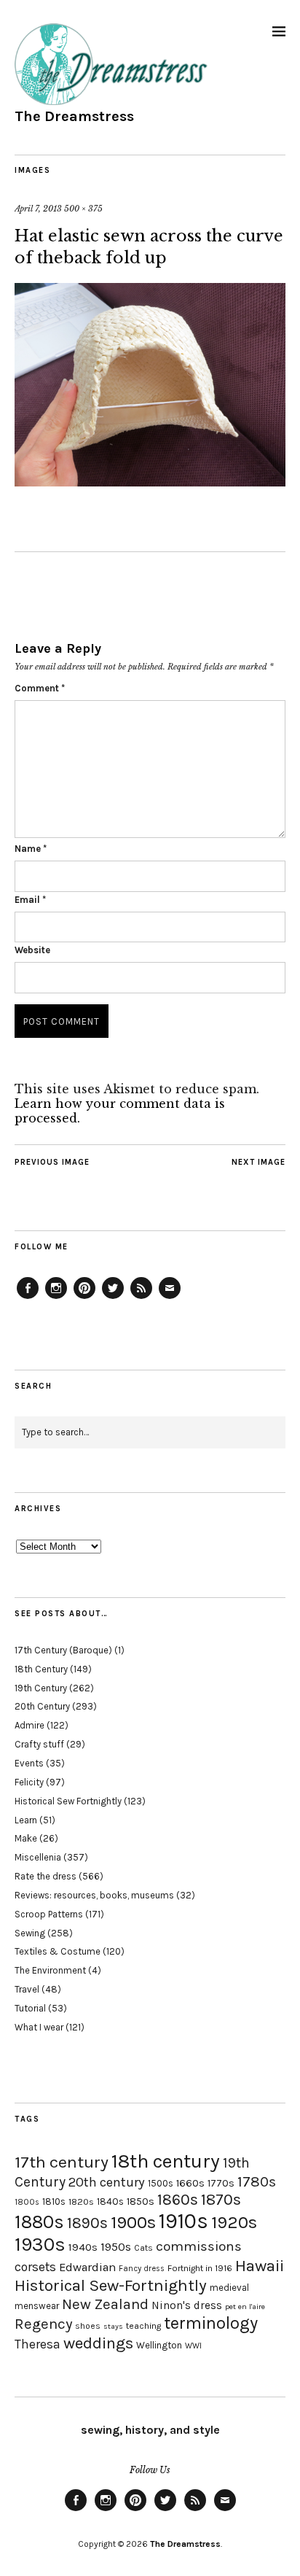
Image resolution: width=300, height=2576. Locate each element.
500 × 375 (83, 209)
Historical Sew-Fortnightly (111, 2285)
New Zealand (105, 2304)
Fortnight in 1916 (200, 2268)
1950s (116, 2247)
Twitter (113, 1298)
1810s (54, 2201)
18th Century (41, 1669)
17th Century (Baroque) (63, 1650)
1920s (234, 2222)
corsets (35, 2267)
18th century (166, 2161)
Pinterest (84, 1298)
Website (32, 950)
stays (113, 2326)
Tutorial (30, 2008)
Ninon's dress (187, 2305)
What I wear (39, 2027)
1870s (221, 2199)
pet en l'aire (245, 2307)
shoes (88, 2326)
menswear (37, 2306)
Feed (141, 1298)
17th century (62, 2162)
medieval (229, 2288)
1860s (178, 2200)
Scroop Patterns (49, 1914)
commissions (199, 2246)
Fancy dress (142, 2269)
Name (31, 849)
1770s (221, 2183)
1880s (39, 2222)
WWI (193, 2346)
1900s (133, 2222)
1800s (27, 2202)
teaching (143, 2326)
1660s (190, 2183)
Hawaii (260, 2266)
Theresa (37, 2344)
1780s (257, 2181)
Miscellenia (38, 1857)
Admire (29, 1725)
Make (26, 1838)
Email (30, 900)
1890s (87, 2223)
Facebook (28, 1298)
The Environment (50, 1970)
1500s (161, 2183)
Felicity (29, 1782)
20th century (107, 2182)
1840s (110, 2201)
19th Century (41, 1688)
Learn (26, 1820)
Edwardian (87, 2267)
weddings (98, 2343)
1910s (183, 2221)
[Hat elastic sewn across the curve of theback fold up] (150, 482)
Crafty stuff (39, 1744)
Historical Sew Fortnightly (68, 1801)
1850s (141, 2201)
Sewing (30, 1933)
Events (29, 1763)
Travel (27, 1989)
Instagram (56, 1298)
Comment (40, 688)
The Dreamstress (74, 116)
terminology (211, 2323)
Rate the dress (46, 1876)
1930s (40, 2245)
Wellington (159, 2345)
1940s (83, 2247)
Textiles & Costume (58, 1951)
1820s (81, 2201)
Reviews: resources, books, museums (94, 1895)
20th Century (42, 1706)
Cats (143, 2248)
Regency (43, 2324)
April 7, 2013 (38, 209)
